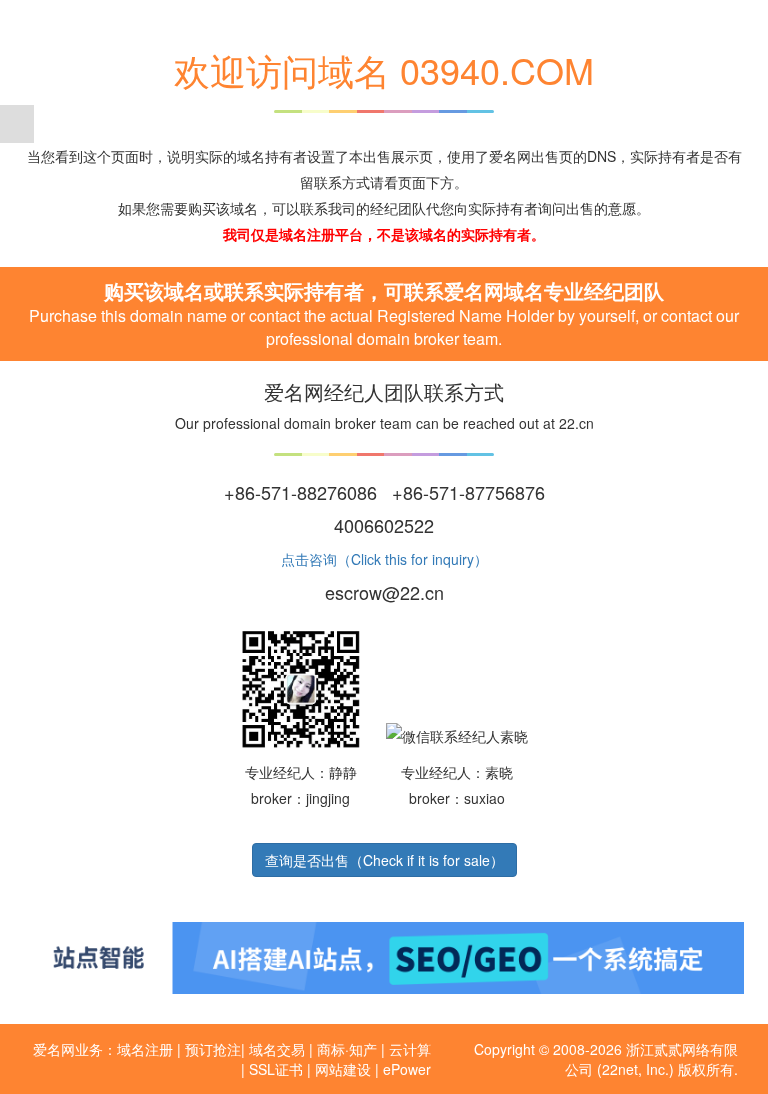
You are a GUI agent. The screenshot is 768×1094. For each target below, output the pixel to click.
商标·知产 (347, 1049)
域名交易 (277, 1049)
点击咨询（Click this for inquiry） (384, 559)
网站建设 (343, 1069)
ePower (407, 1069)
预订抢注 (213, 1049)
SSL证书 (276, 1069)
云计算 (410, 1049)
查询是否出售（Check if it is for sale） (384, 860)
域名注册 (145, 1049)
